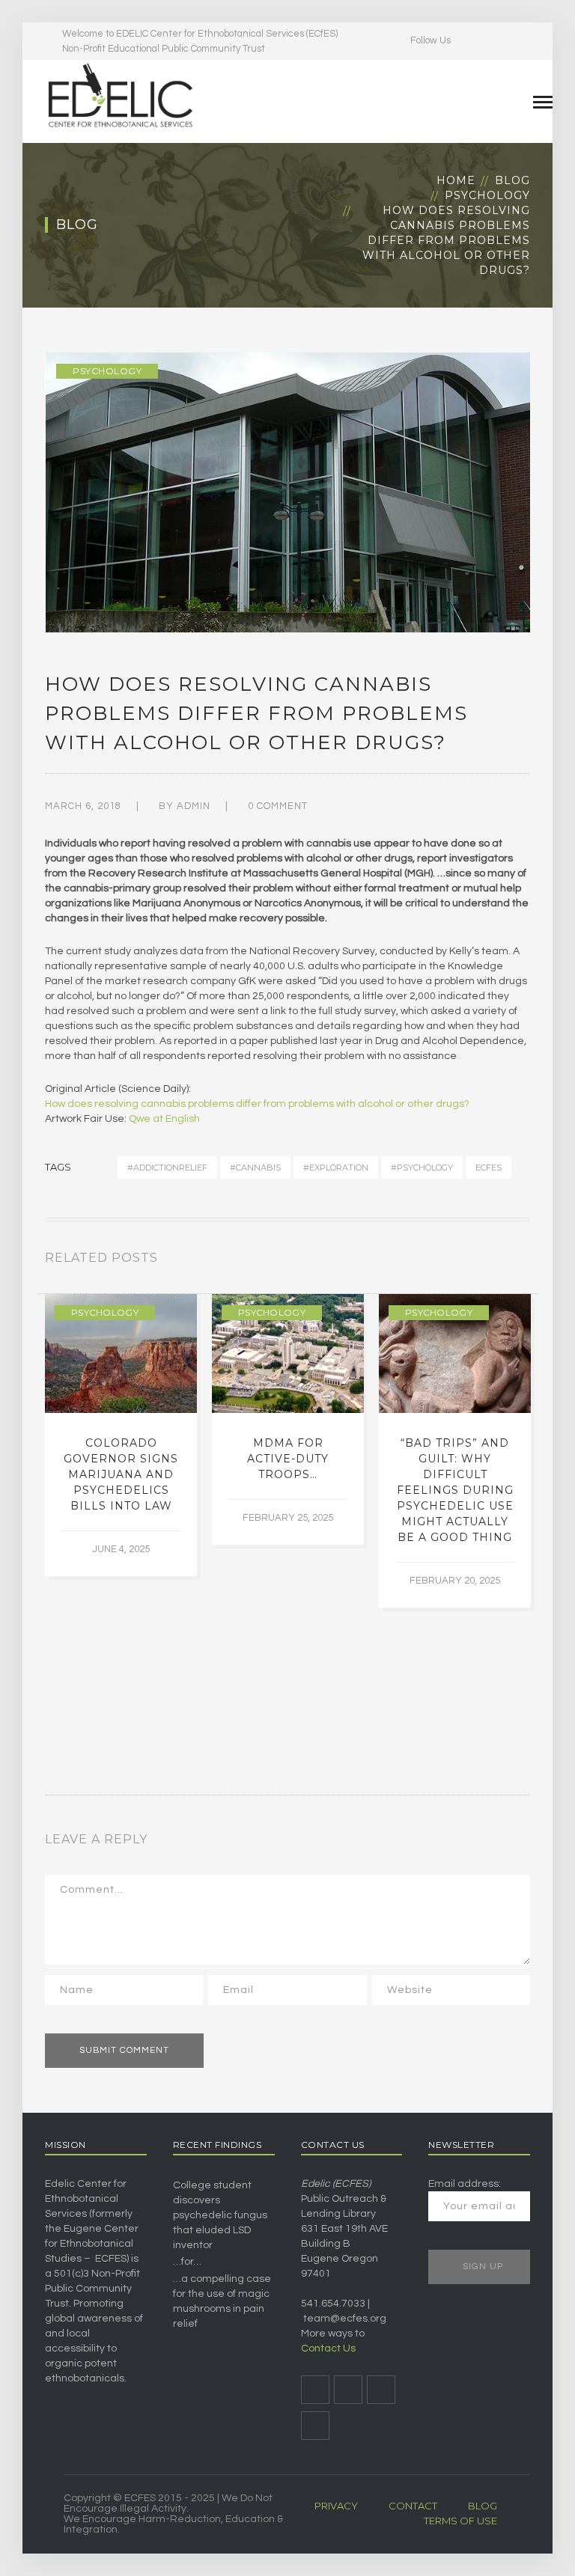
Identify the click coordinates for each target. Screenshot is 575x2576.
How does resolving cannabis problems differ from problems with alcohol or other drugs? (257, 1104)
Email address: (465, 2184)
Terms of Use (460, 2521)
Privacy (336, 2506)
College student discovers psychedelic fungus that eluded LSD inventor (220, 2215)
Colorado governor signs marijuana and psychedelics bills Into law (121, 1474)
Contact (413, 2506)
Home (456, 180)
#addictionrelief (167, 1168)
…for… (187, 2262)
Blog (512, 180)
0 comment (278, 806)
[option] (121, 1435)
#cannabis (255, 1168)
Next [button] (526, 1261)
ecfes (489, 1168)
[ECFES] (120, 95)
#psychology (422, 1168)
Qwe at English (164, 1119)
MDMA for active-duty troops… (288, 1459)
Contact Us (328, 2348)
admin (194, 806)
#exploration (336, 1168)
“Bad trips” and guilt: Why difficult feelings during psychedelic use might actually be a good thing (455, 1490)
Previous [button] (508, 1261)
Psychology (487, 195)
